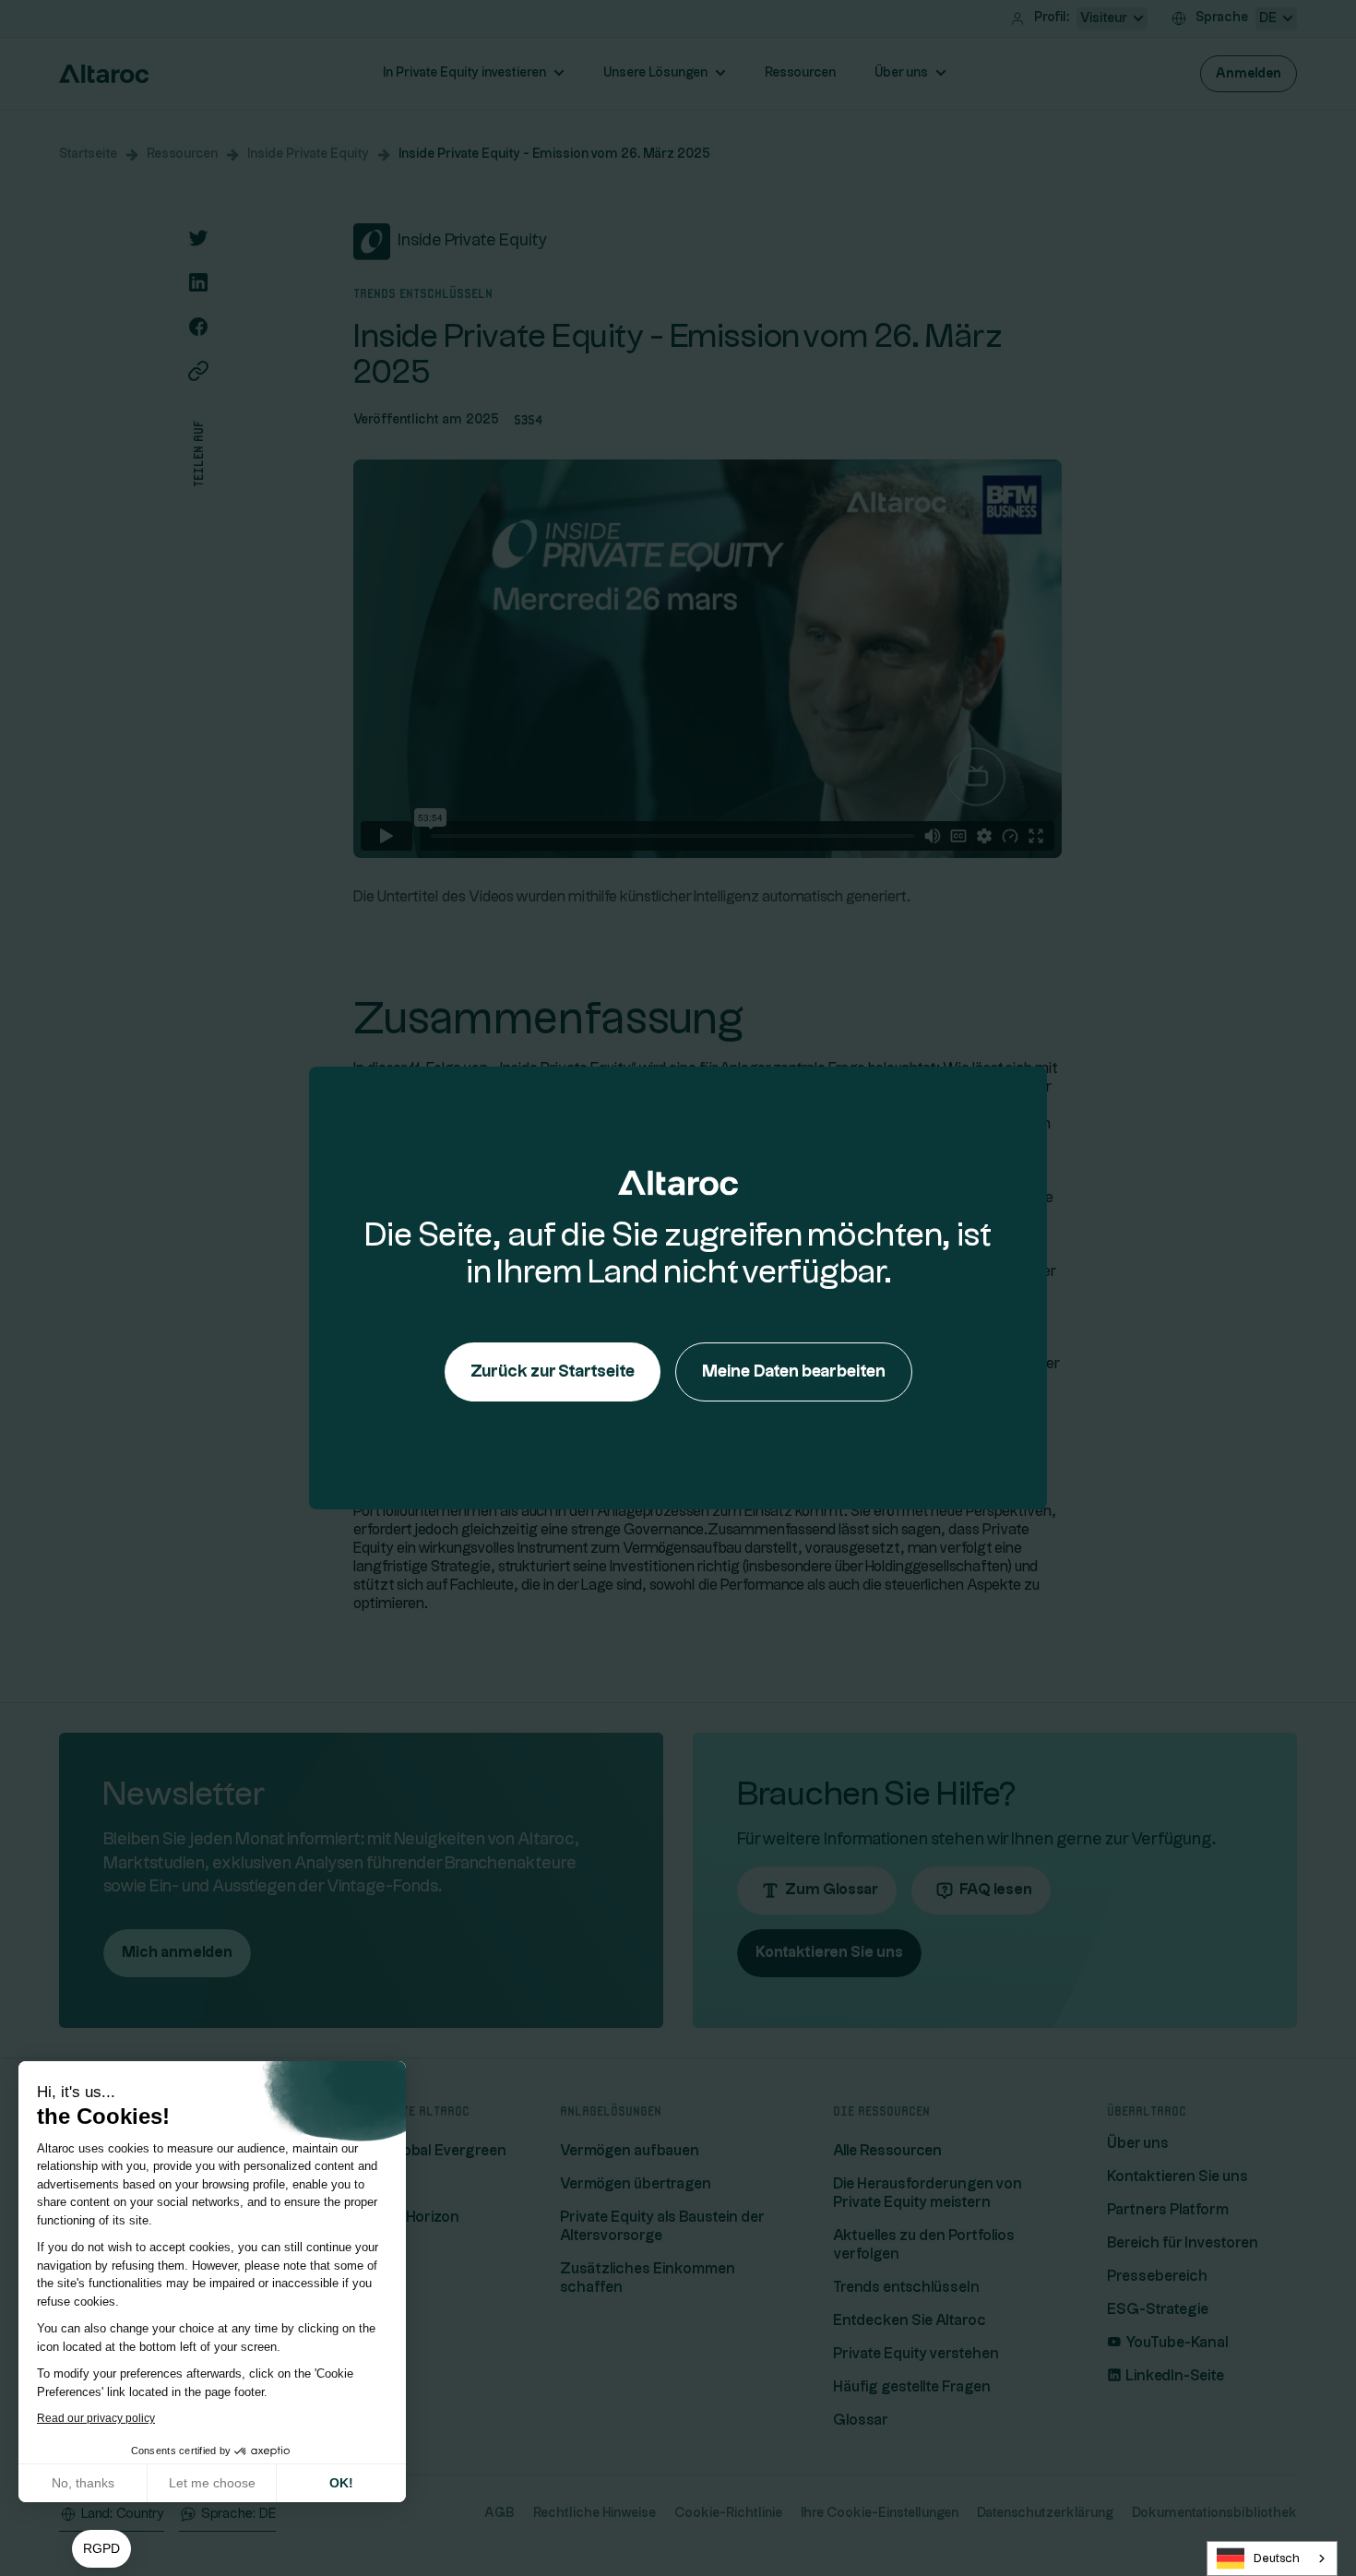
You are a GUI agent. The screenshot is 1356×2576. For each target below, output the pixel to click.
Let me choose (212, 2483)
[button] (101, 2549)
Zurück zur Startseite (553, 1371)
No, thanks (83, 2483)
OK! (341, 2483)
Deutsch (1277, 2558)
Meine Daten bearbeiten (794, 1371)
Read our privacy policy (96, 2418)
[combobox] (1272, 2558)
